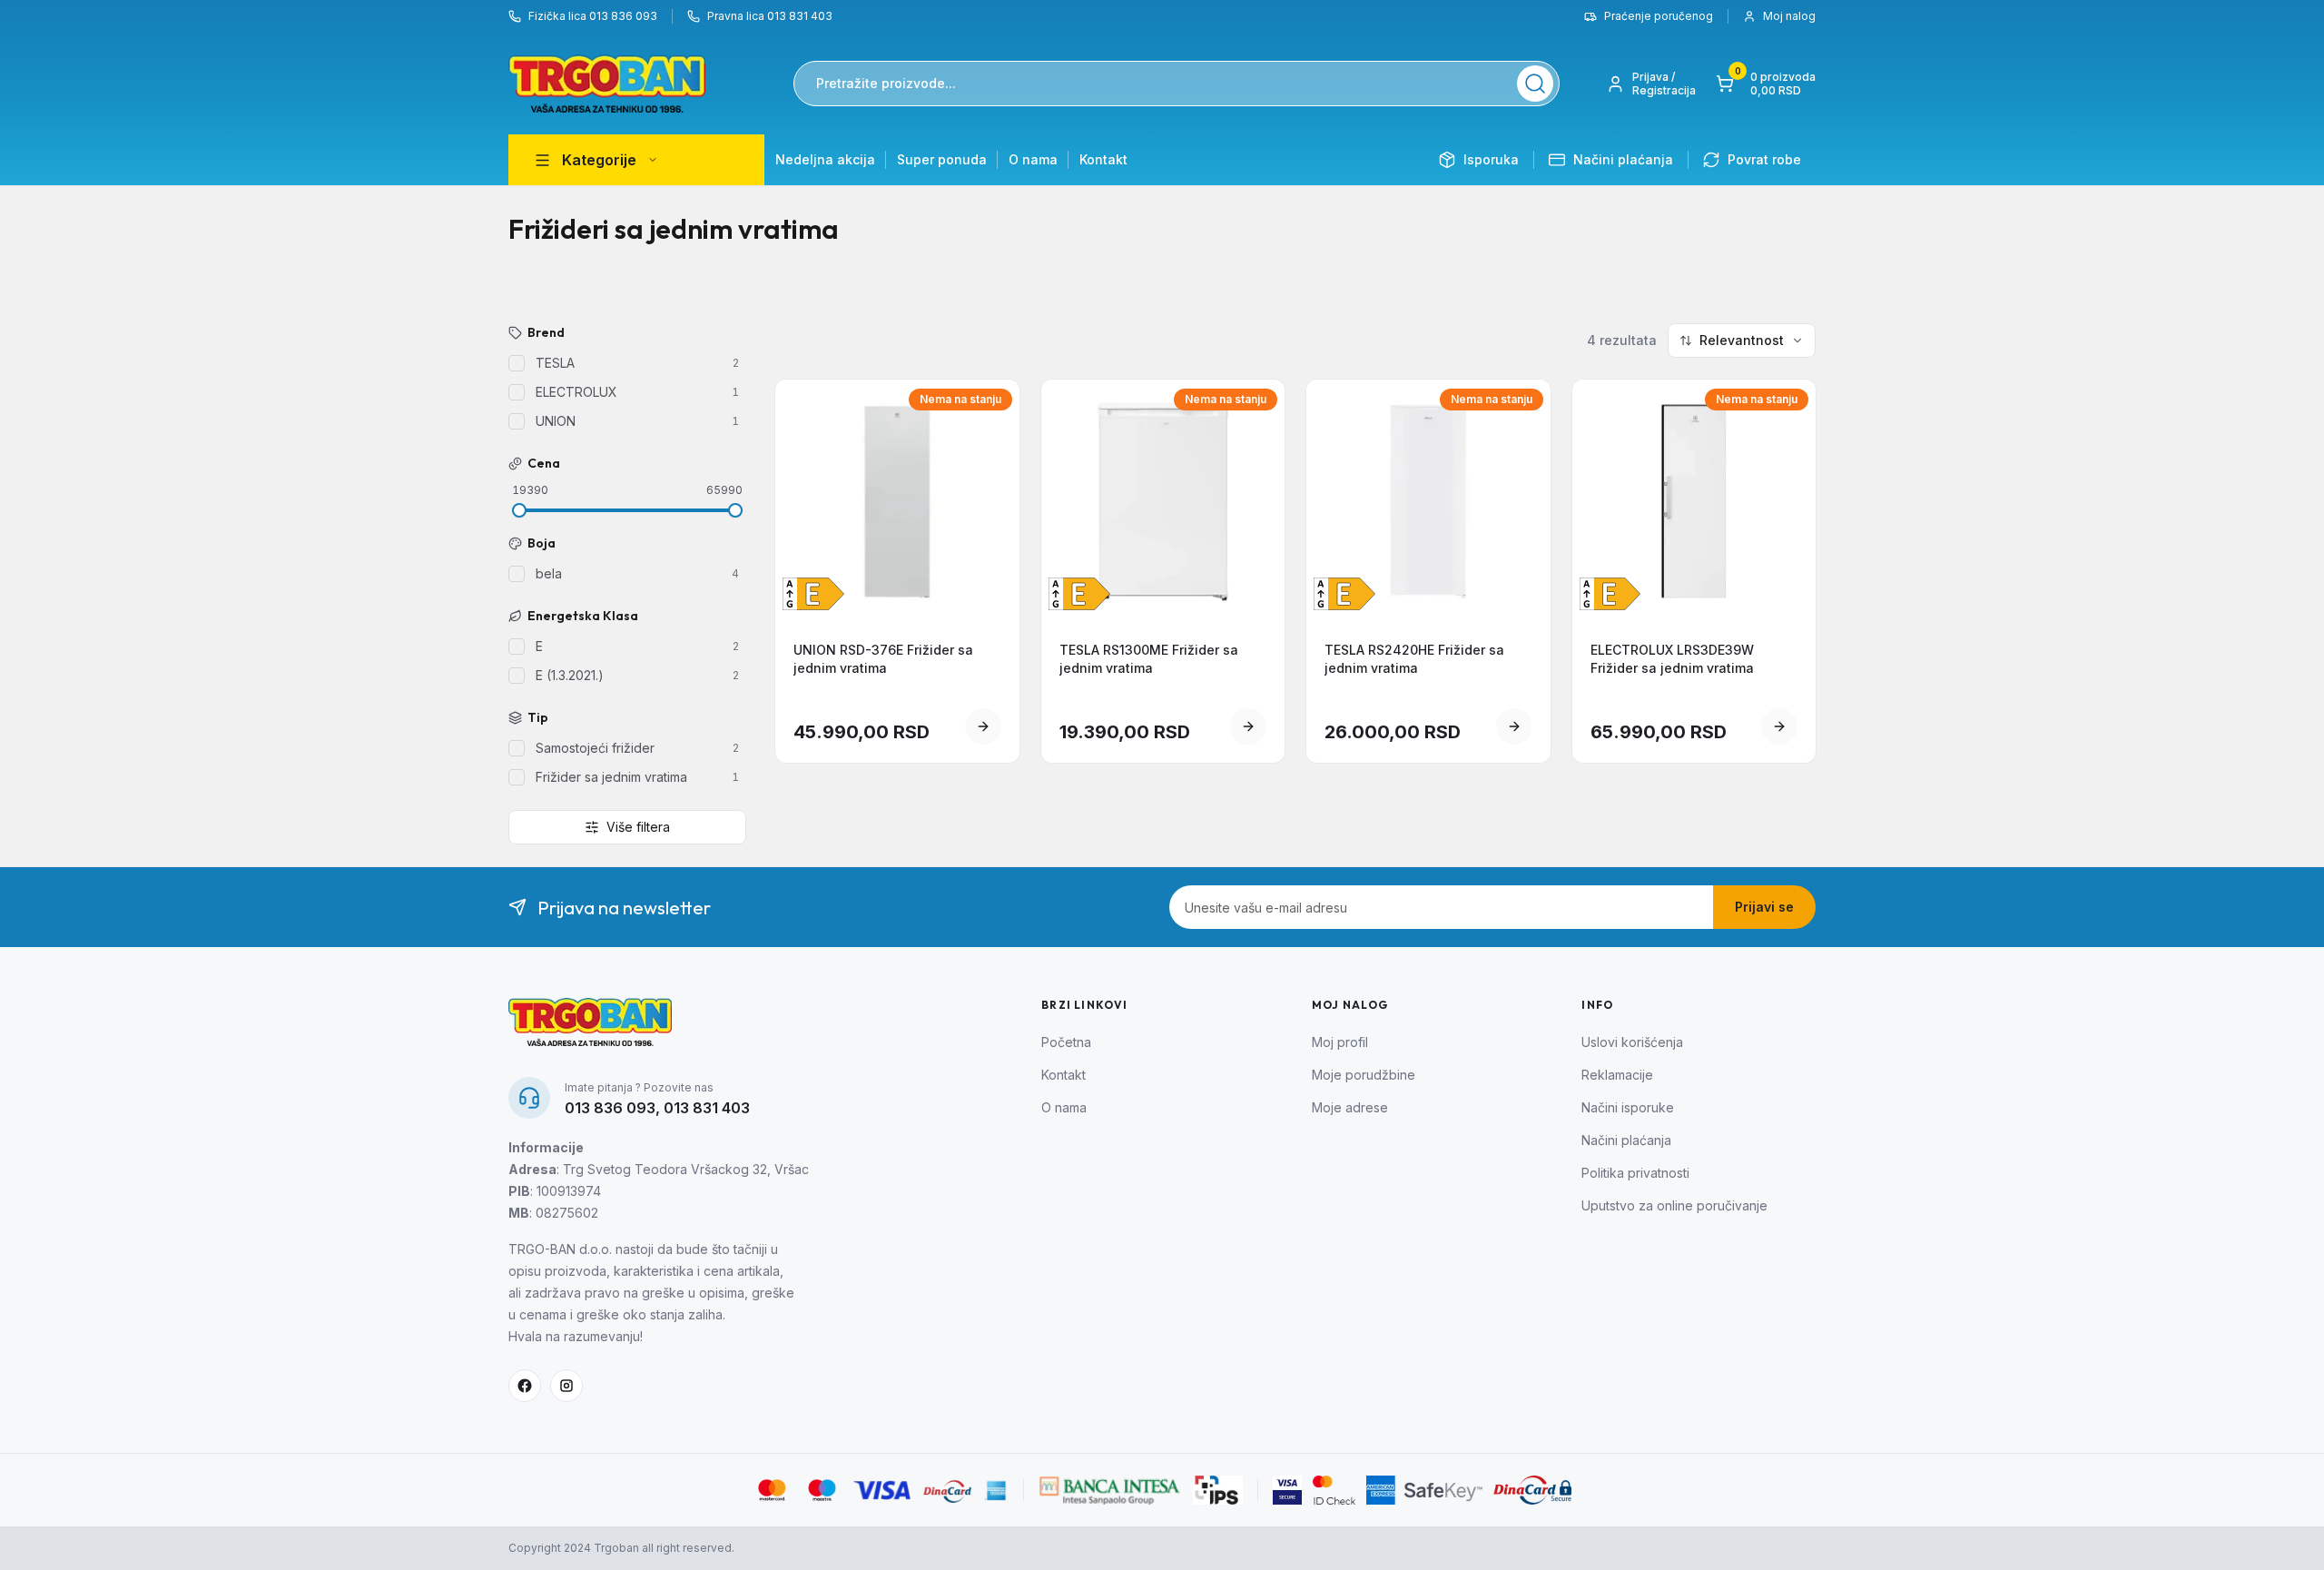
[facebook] (525, 1386)
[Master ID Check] (1334, 1490)
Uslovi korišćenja (1632, 1042)
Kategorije (599, 160)
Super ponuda (942, 159)
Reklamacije (1617, 1075)
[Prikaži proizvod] (983, 726)
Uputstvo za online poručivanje (1674, 1205)
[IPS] (1218, 1490)
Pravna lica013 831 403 (770, 16)
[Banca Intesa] (1110, 1490)
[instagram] (566, 1386)
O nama (1033, 159)
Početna (1066, 1042)
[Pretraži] (1535, 84)
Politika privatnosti (1635, 1173)
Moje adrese (1350, 1107)
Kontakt (1103, 159)
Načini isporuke (1628, 1107)
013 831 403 (707, 1108)
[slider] (519, 510)
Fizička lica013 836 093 (593, 16)
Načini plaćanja (1626, 1140)
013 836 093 (610, 1108)
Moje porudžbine (1364, 1075)
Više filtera (638, 827)
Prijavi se (1764, 907)
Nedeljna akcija (825, 159)
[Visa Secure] (1287, 1490)
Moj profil (1340, 1042)
